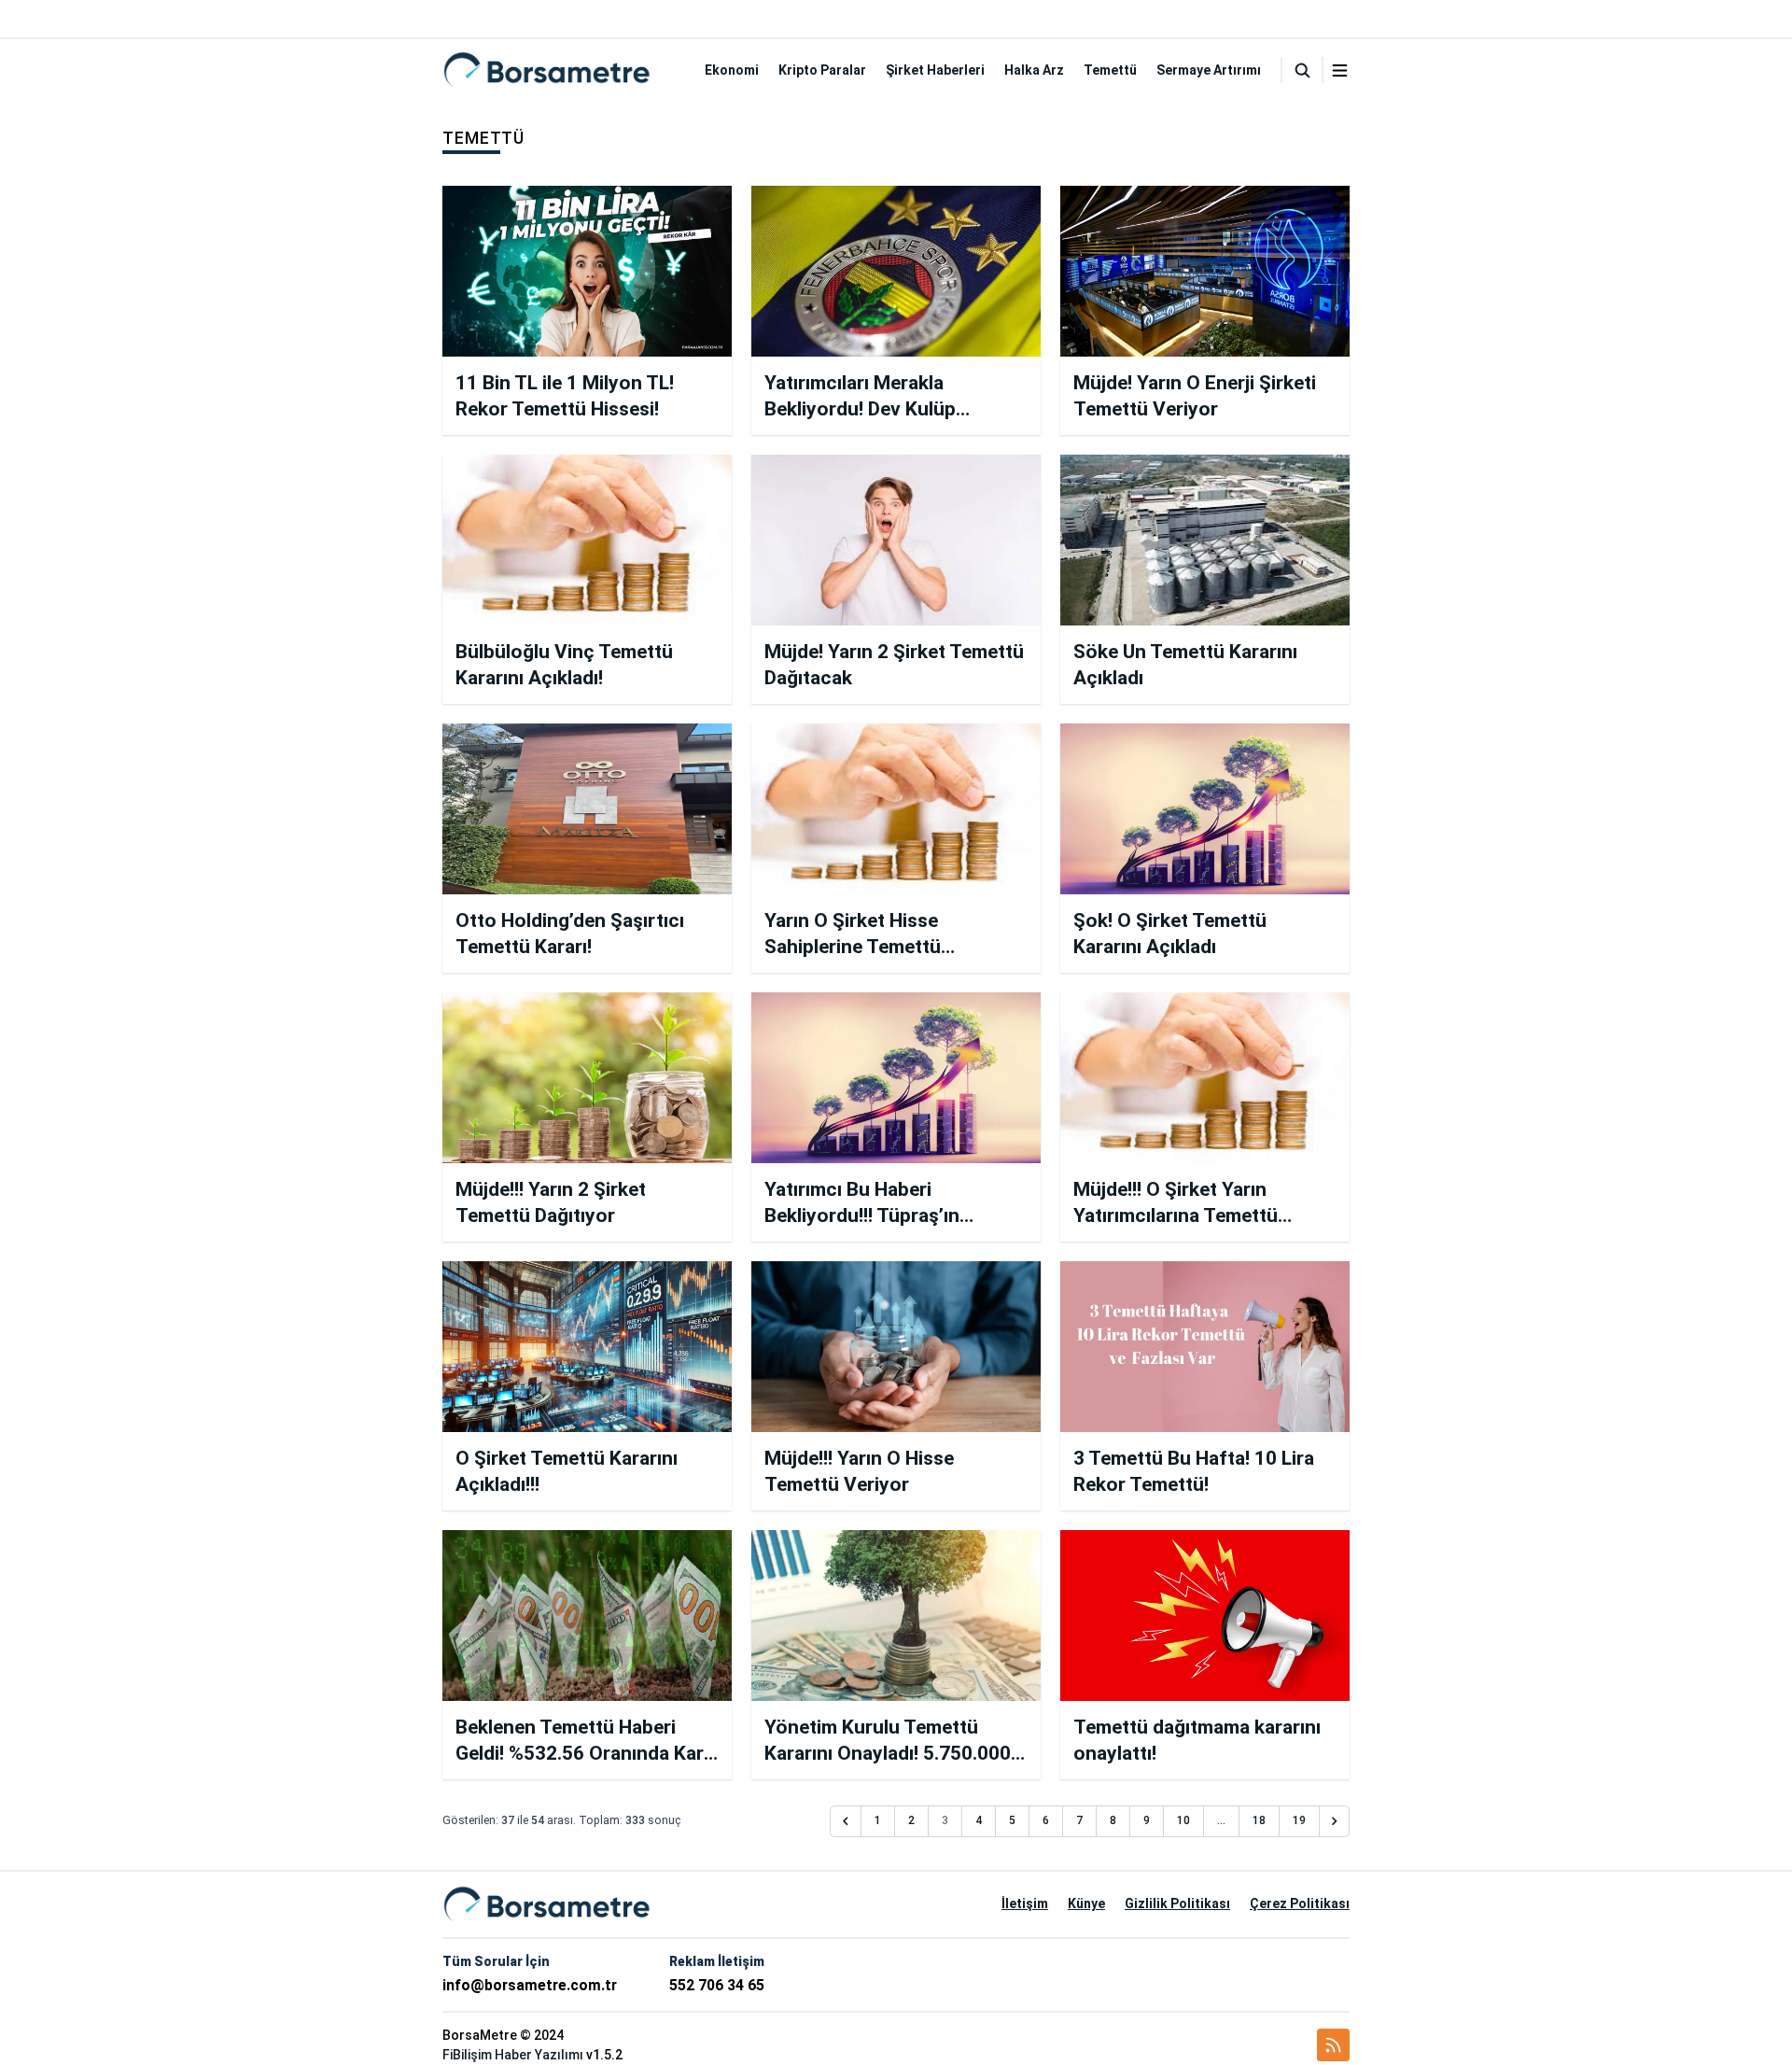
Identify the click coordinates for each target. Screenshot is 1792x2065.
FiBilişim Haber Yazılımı (513, 2055)
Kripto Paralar (822, 70)
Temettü (1110, 70)
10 (1183, 1820)
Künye (1086, 1903)
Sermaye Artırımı (1209, 70)
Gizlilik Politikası (1177, 1903)
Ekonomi (732, 70)
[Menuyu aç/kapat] (1340, 70)
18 (1259, 1820)
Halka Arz (1034, 70)
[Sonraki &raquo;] (1335, 1821)
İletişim (1025, 1903)
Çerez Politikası (1300, 1903)
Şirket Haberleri (935, 70)
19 (1299, 1820)
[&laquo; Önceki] (846, 1821)
